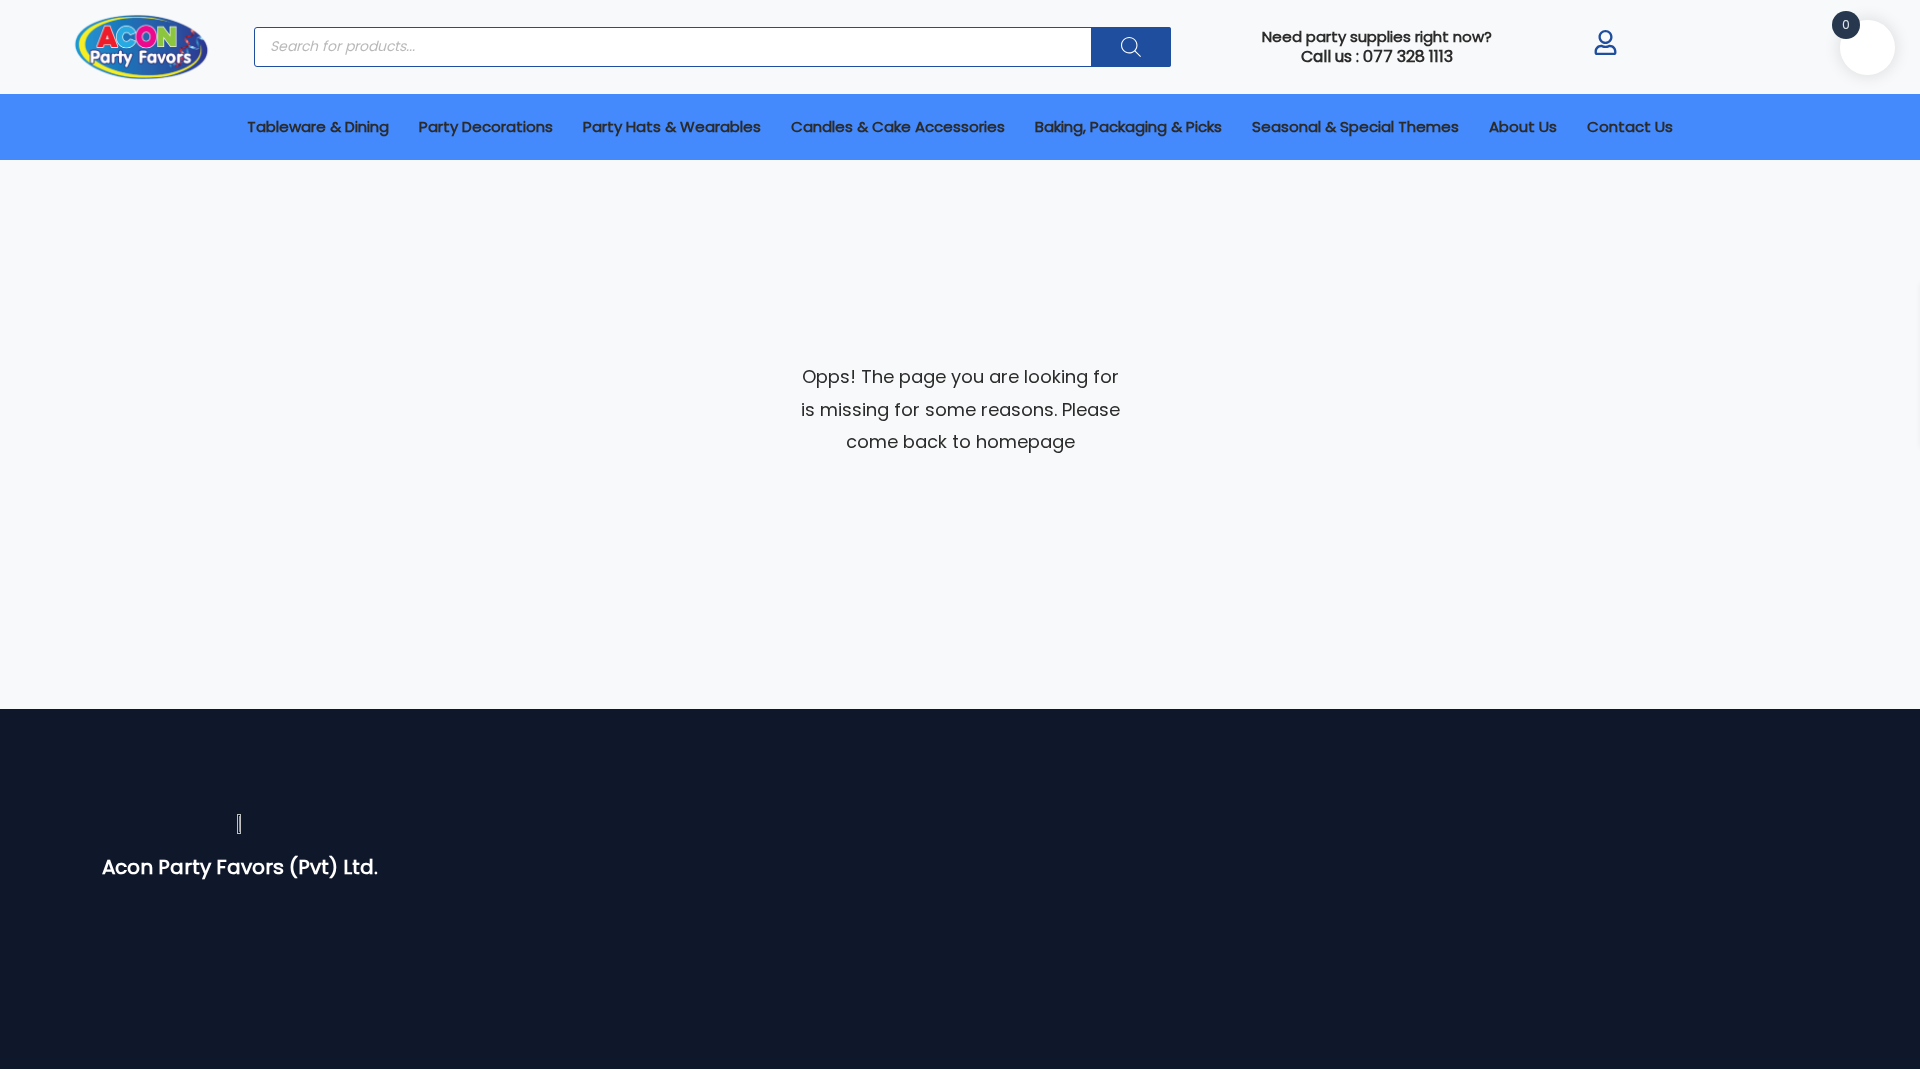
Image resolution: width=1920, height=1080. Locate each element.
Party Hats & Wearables (672, 126)
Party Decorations (486, 126)
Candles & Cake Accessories (898, 126)
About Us (1523, 126)
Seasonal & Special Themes (1355, 126)
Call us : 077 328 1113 (1377, 56)
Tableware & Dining (318, 126)
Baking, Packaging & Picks (1128, 126)
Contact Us (1630, 126)
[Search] (1131, 47)
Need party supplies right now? (1377, 36)
